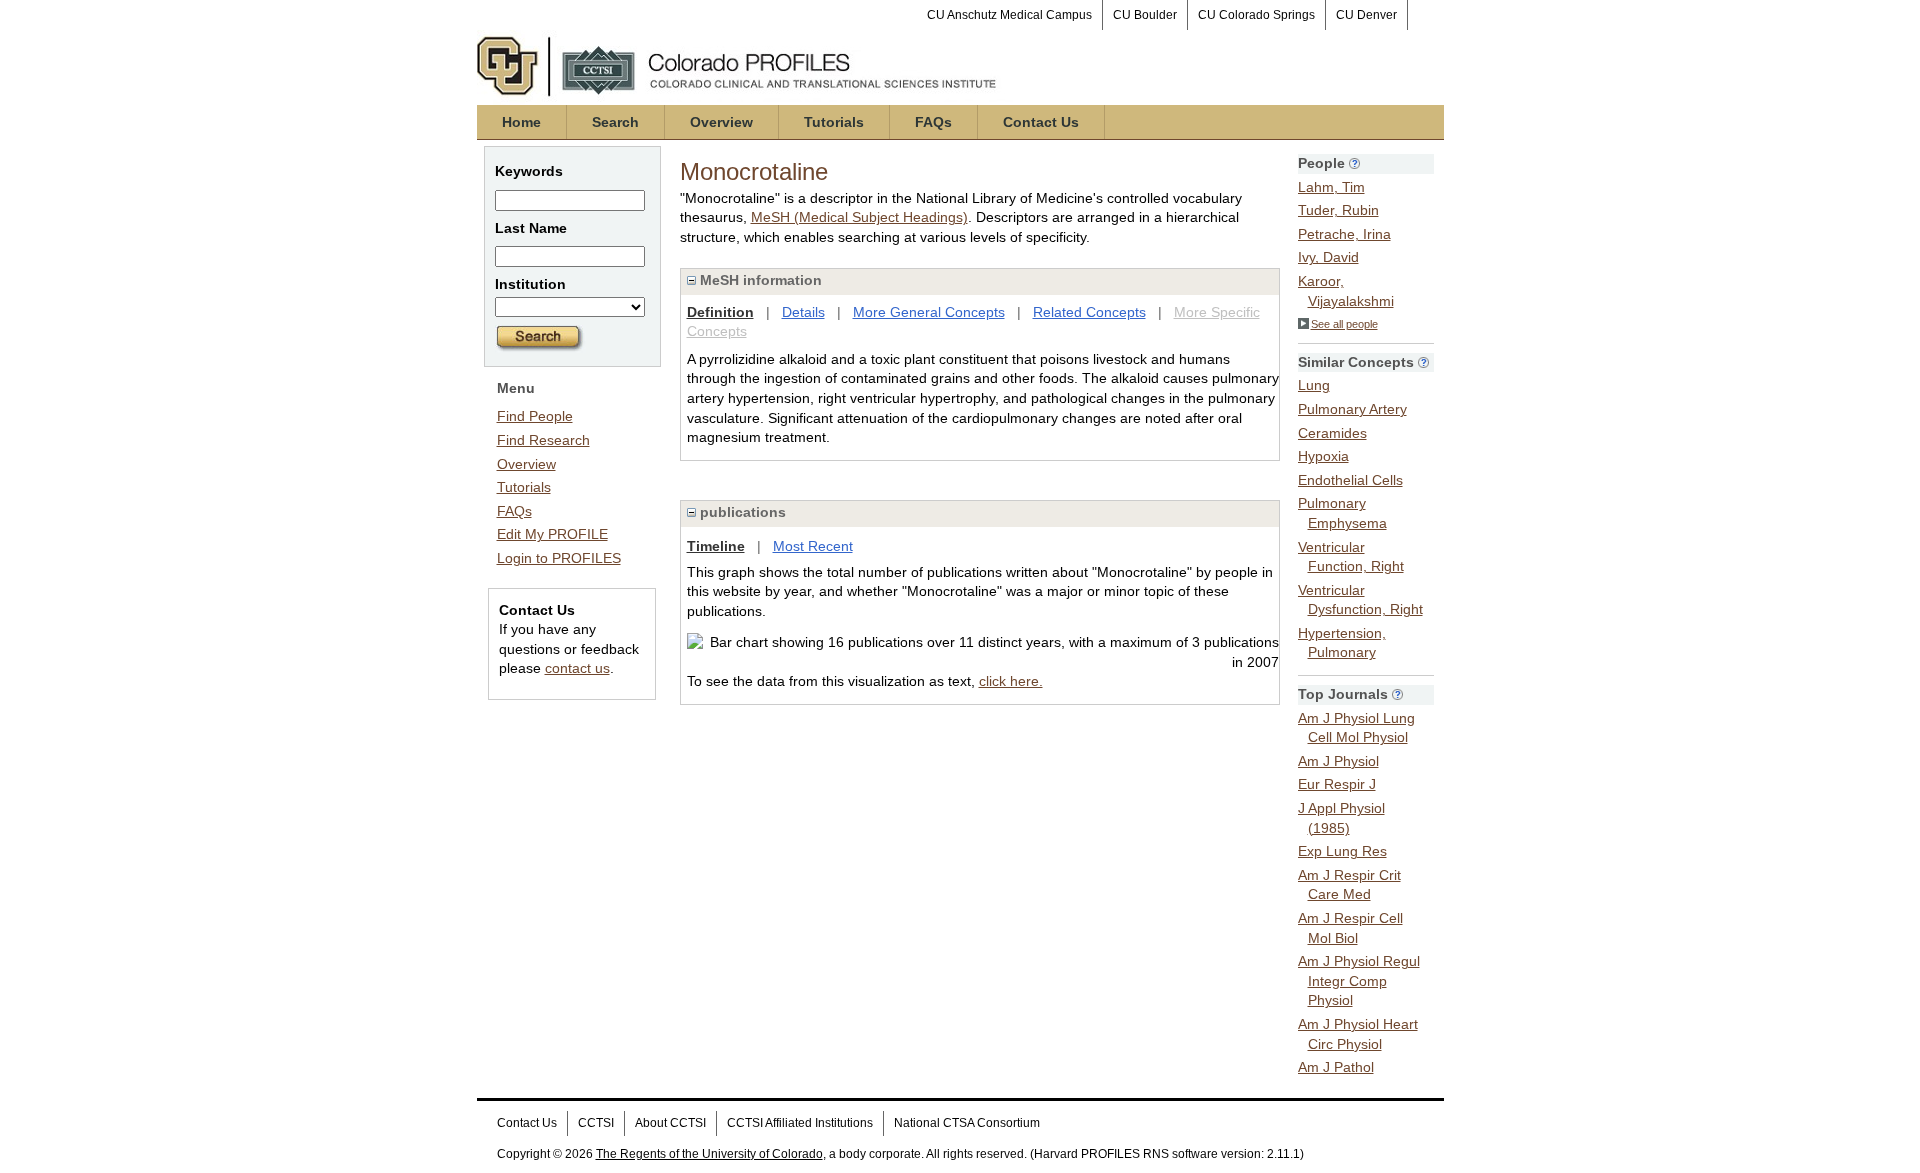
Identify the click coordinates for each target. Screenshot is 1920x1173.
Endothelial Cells (1350, 480)
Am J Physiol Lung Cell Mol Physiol (1356, 728)
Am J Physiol (1338, 761)
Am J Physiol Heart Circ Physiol (1358, 1034)
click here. (1011, 681)
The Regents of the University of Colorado (709, 1154)
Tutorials (834, 122)
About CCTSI (670, 1123)
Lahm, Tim (1331, 187)
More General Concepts (929, 312)
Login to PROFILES (559, 558)
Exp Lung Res (1342, 851)
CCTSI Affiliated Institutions (800, 1123)
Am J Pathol (1336, 1067)
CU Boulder (1145, 15)
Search (615, 122)
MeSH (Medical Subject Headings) (859, 217)
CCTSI (596, 1123)
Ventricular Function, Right (1351, 557)
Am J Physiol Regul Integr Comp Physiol (1359, 980)
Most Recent (813, 546)
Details (803, 312)
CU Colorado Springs (1256, 15)
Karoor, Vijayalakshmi (1346, 291)
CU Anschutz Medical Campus (1009, 15)
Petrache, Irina (1344, 234)
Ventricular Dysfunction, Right (1360, 600)
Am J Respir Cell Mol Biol (1350, 928)
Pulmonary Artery (1352, 409)
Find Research (543, 440)
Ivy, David (1328, 257)
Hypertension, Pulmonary (1342, 643)
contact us (577, 668)
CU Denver (1366, 15)
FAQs (933, 122)
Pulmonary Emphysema (1342, 513)
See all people (1344, 324)
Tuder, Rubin (1338, 210)
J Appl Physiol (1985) (1341, 818)
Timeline (716, 546)
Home (521, 122)
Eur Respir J (1337, 784)
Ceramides (1332, 433)
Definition (720, 312)
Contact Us (1041, 122)
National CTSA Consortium (967, 1123)
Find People (535, 416)
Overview (721, 122)
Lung (1314, 385)
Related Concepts (1089, 312)
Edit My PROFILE (552, 534)
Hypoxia (1323, 456)
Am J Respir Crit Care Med (1349, 885)
